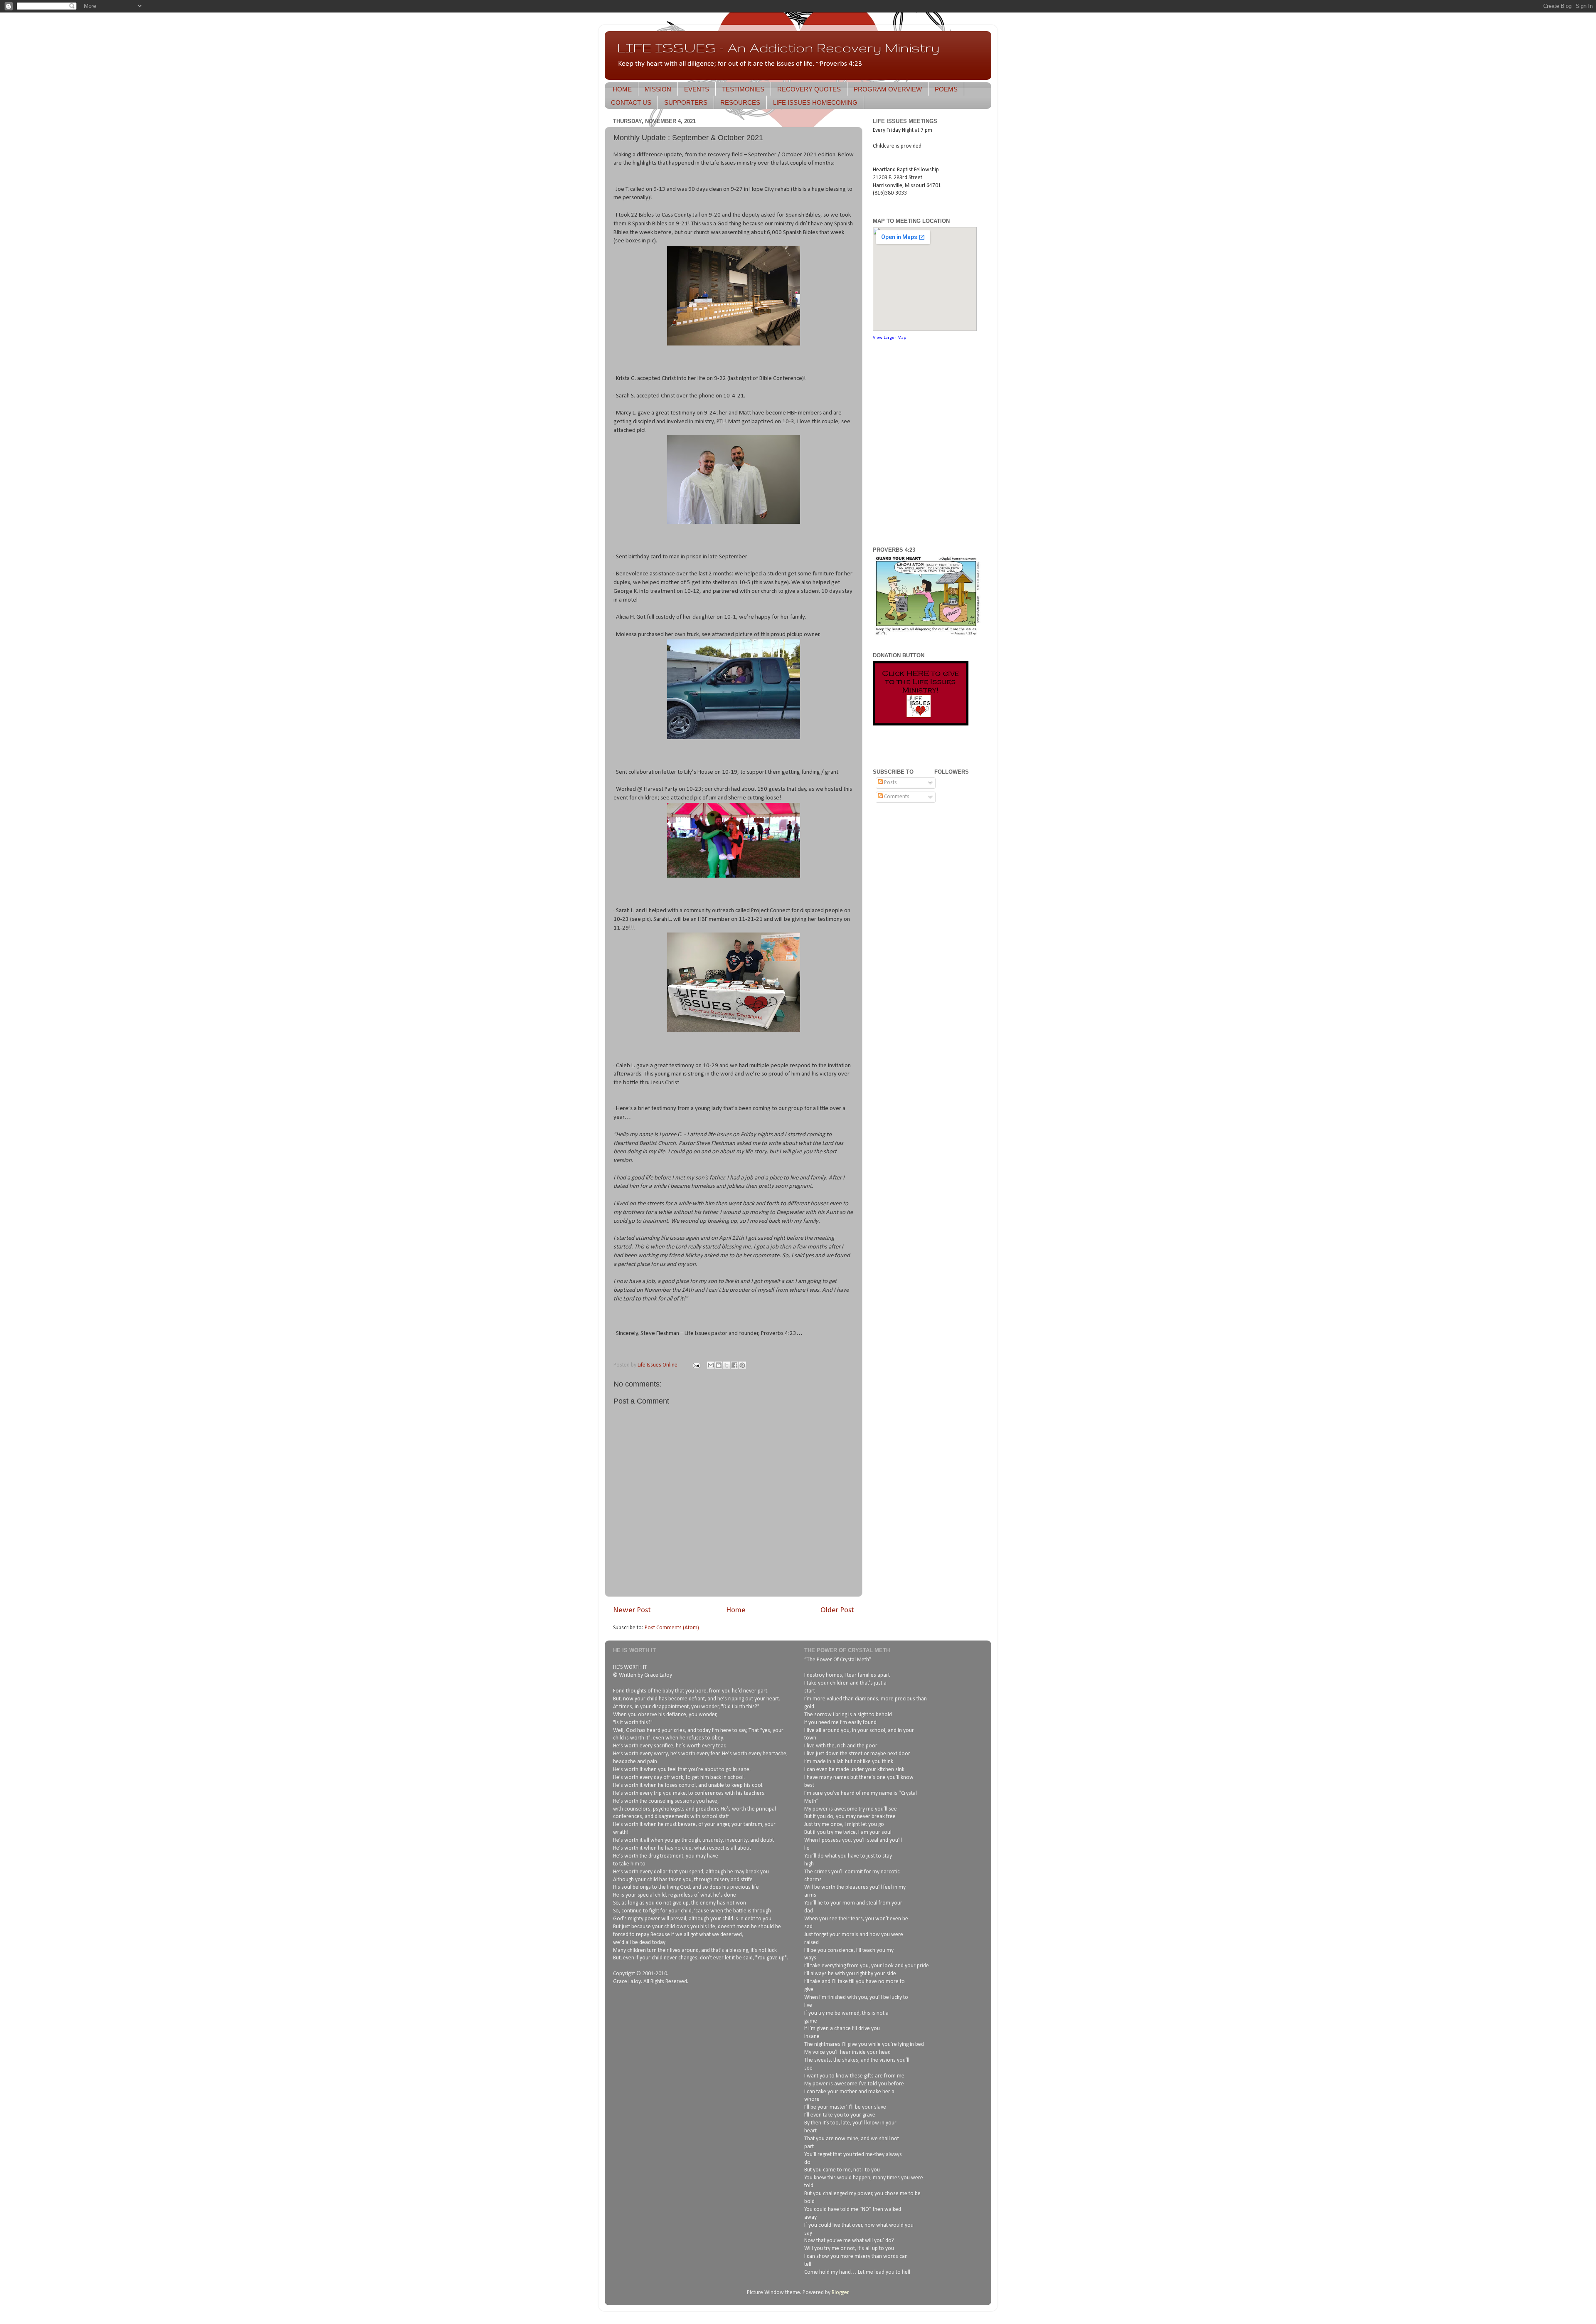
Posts (890, 783)
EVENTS (697, 89)
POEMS (946, 89)
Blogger (840, 2293)
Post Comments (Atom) (672, 1628)
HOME (622, 89)
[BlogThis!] (719, 1365)
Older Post (837, 1610)
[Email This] (711, 1365)
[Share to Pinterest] (742, 1365)
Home (736, 1610)
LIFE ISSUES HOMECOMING (815, 102)
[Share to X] (727, 1365)
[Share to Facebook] (734, 1365)
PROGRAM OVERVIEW (888, 89)
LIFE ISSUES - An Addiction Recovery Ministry (778, 48)
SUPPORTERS (686, 102)
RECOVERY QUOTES (809, 89)
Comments (896, 797)
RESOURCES (740, 102)
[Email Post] (696, 1365)
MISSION (658, 89)
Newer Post (632, 1610)
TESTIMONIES (743, 89)
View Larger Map (889, 338)
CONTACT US (631, 102)
